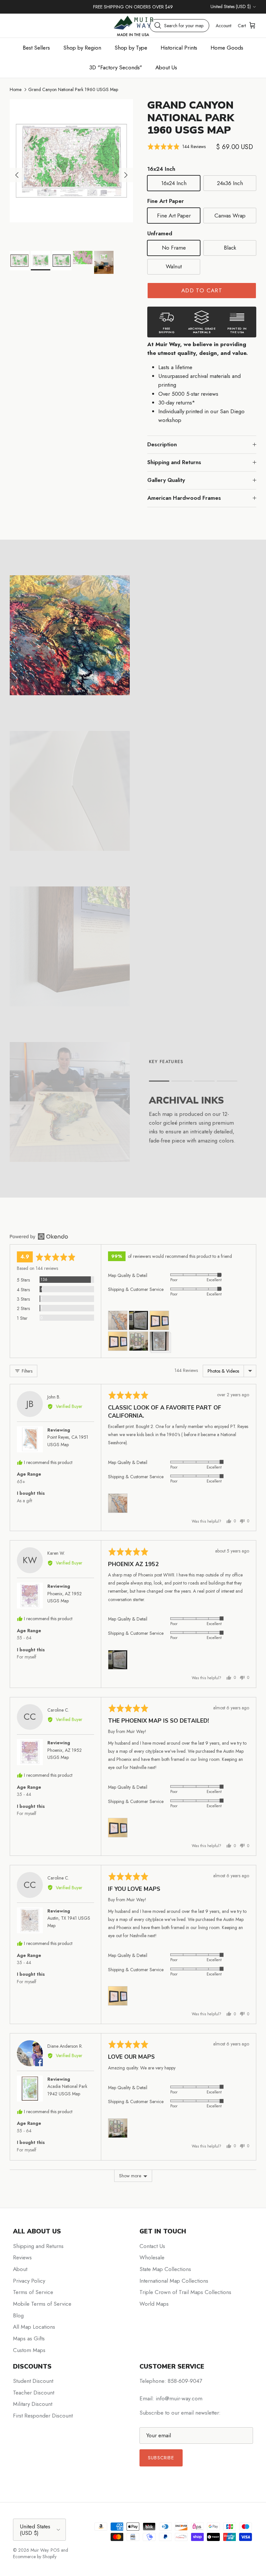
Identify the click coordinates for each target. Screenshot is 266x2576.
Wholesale (152, 2257)
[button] (176, 147)
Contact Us (152, 2246)
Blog (18, 2315)
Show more (130, 2176)
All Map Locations (34, 2327)
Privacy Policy (29, 2281)
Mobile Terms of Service (42, 2304)
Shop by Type (131, 48)
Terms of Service (33, 2292)
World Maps (154, 2304)
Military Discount (33, 2404)
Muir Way (39, 2550)
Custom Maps (29, 2350)
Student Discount (33, 2381)
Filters (26, 1371)
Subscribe (161, 2458)
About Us (166, 67)
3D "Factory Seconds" (116, 67)
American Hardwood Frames (184, 498)
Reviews (22, 2257)
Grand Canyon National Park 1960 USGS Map (73, 89)
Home (16, 89)
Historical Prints (179, 48)
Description (162, 444)
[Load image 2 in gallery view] (71, 161)
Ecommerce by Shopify (35, 2557)
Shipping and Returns (174, 462)
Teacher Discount (34, 2393)
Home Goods (227, 48)
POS (55, 2550)
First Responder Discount (43, 2416)
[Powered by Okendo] (39, 1236)
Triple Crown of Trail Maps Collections (185, 2292)
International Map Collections (174, 2281)
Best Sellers (36, 48)
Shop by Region (82, 48)
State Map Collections (165, 2269)
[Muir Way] (133, 25)
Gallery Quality (166, 480)
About (20, 2269)
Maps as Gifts (29, 2338)
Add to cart (202, 290)
